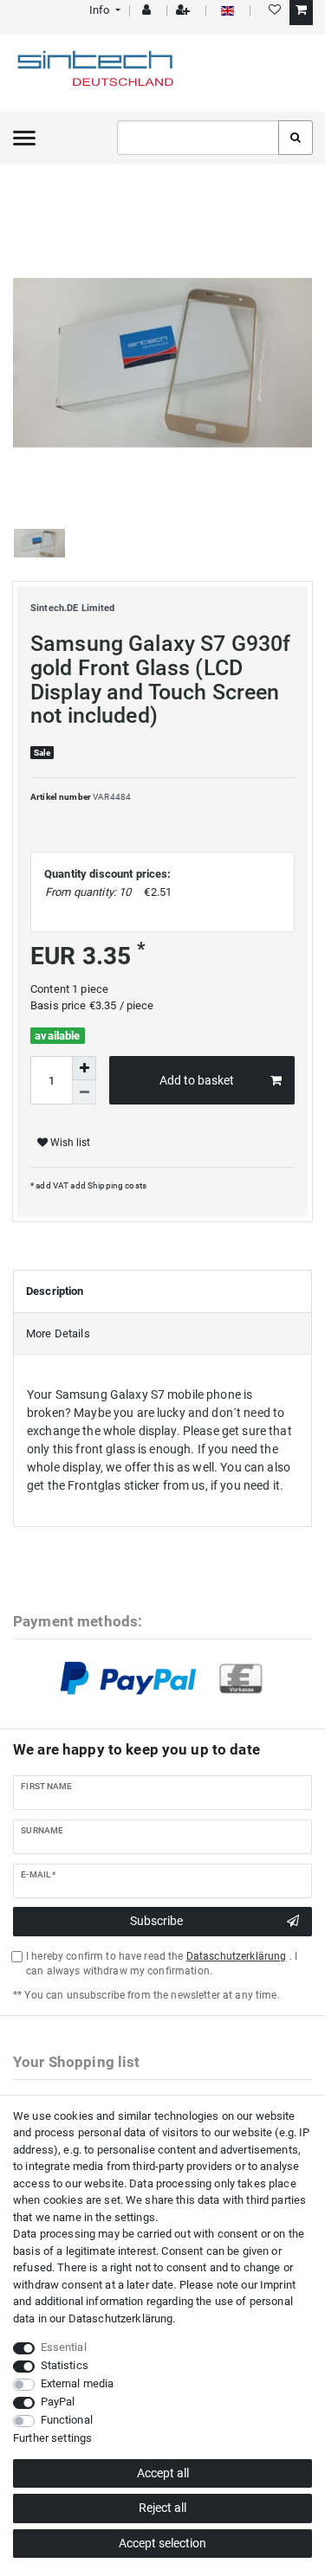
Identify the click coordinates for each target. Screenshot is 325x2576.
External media (78, 2383)
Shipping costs (116, 1185)
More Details (58, 1333)
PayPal (58, 2402)
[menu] (24, 138)
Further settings (52, 2438)
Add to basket (197, 1080)
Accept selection (162, 2543)
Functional (67, 2420)
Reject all (162, 2508)
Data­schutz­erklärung (121, 2318)
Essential (64, 2347)
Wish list (69, 1143)
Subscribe (156, 1921)
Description (55, 1291)
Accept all (163, 2473)
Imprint (278, 2285)
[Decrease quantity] (84, 1092)
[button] (104, 10)
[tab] (162, 1291)
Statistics (65, 2365)
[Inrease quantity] (84, 1068)
